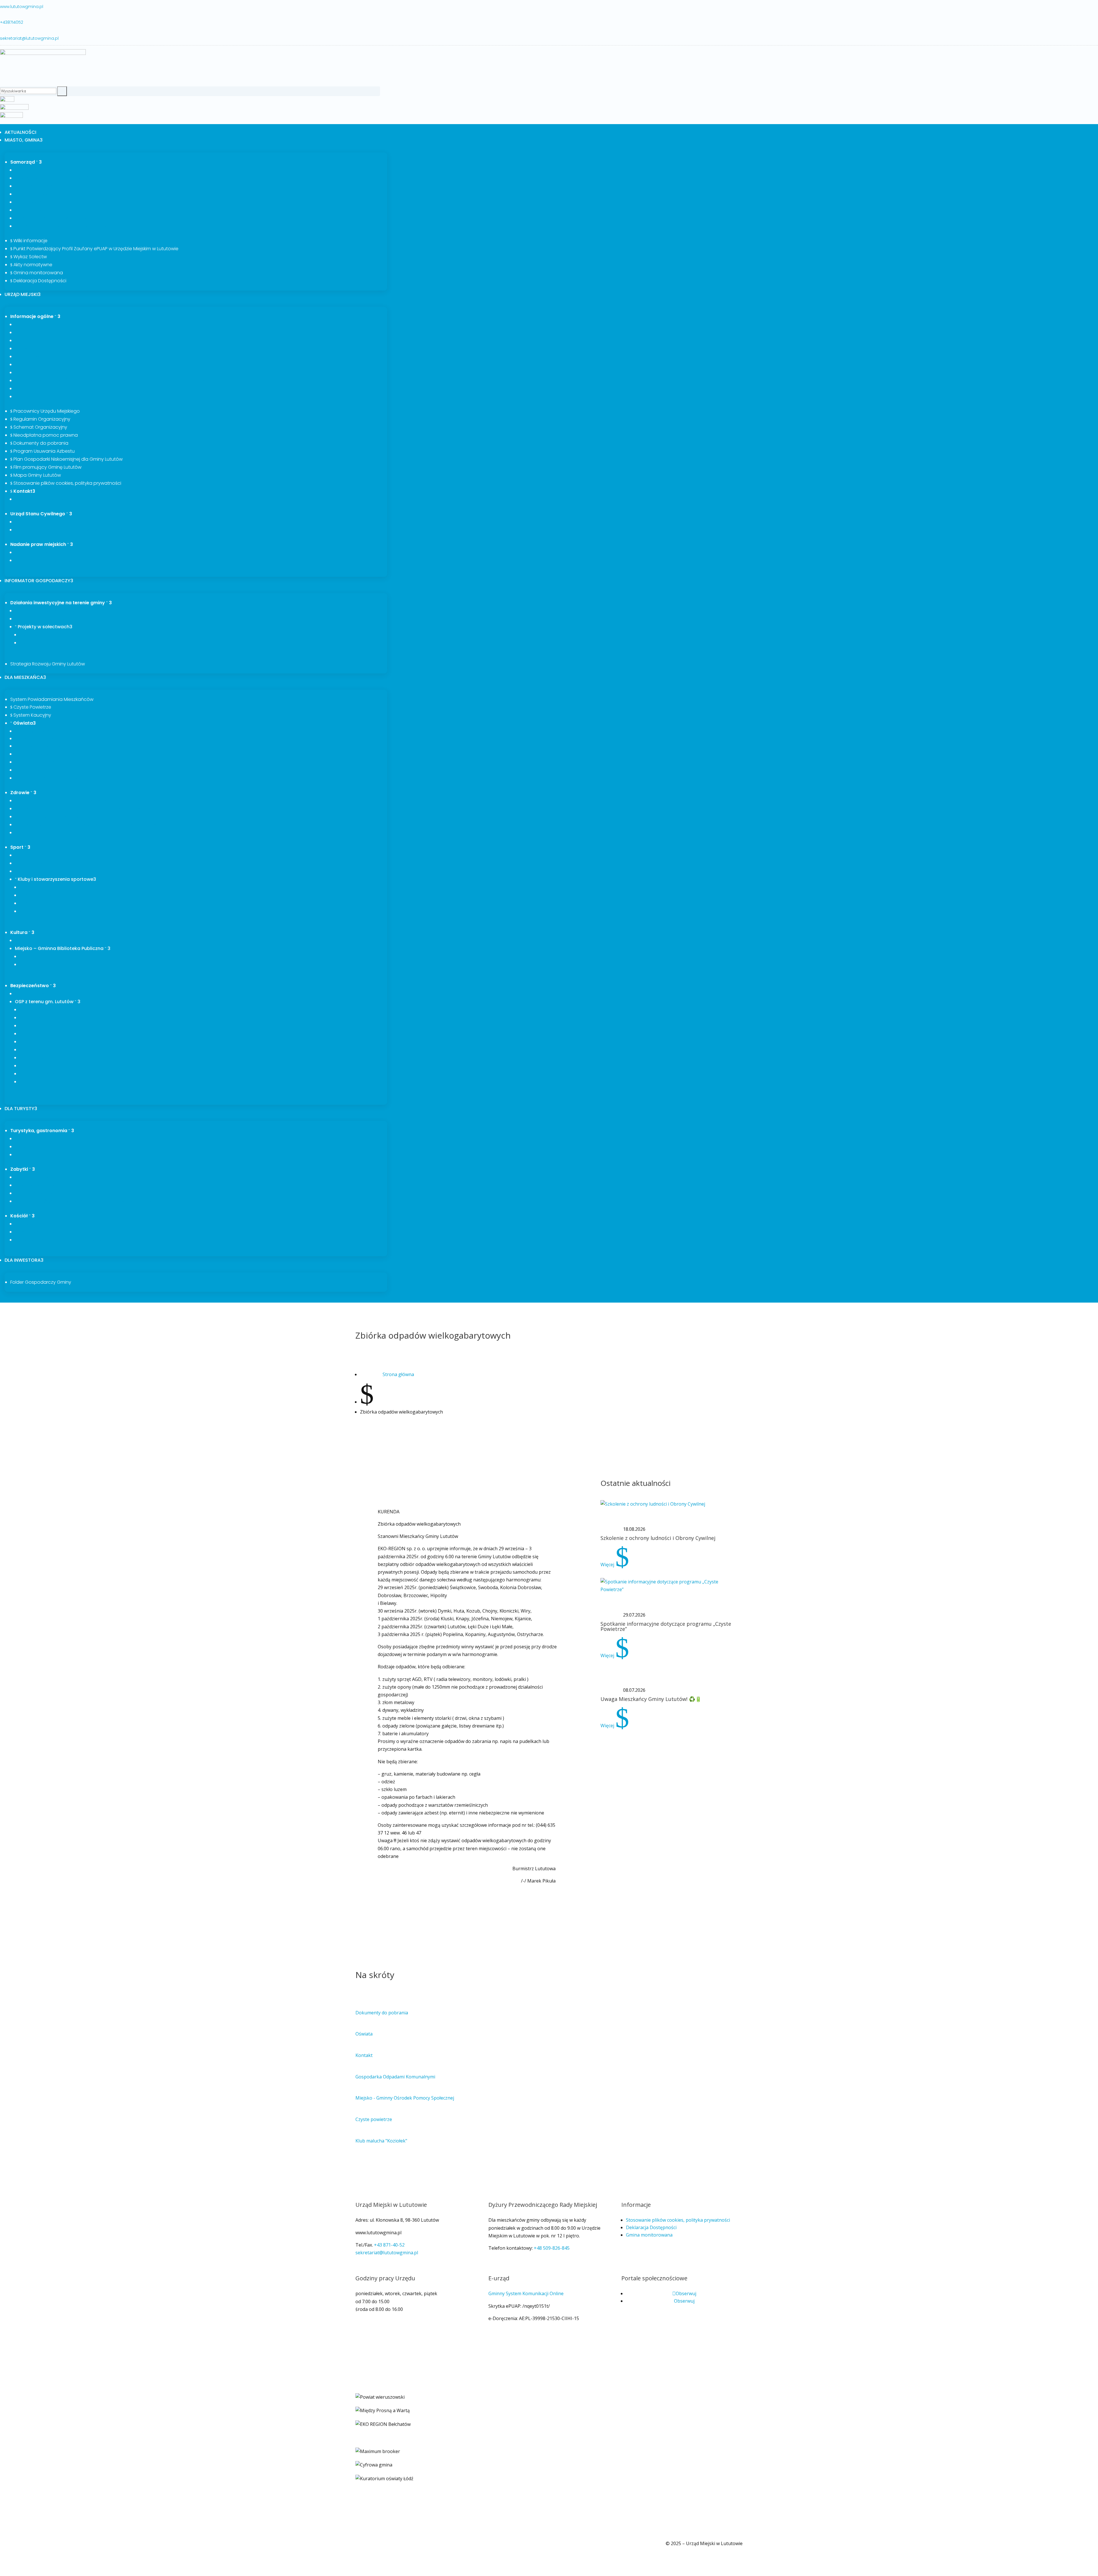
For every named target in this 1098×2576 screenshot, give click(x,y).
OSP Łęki (30, 1033)
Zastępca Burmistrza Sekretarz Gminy (57, 178)
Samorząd (26, 162)
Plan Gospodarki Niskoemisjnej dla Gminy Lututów (66, 459)
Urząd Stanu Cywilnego (41, 514)
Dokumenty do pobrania (39, 443)
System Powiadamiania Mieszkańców (52, 699)
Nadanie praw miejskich (42, 544)
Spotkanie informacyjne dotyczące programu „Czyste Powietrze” (666, 1626)
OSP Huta (31, 1058)
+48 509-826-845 (552, 2248)
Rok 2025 (31, 643)
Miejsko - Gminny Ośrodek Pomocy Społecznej (405, 2098)
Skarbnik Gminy (33, 186)
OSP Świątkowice (39, 1009)
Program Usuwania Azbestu (42, 451)
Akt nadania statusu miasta (46, 560)
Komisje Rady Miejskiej (41, 210)
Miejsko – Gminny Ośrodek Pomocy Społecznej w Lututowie (80, 808)
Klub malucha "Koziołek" (381, 2141)
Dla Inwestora (24, 1260)
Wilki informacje (29, 241)
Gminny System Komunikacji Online (526, 2293)
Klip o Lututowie (34, 552)
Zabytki (23, 1169)
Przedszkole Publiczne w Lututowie (54, 762)
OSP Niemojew (37, 1025)
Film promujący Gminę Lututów (46, 467)
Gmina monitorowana (37, 273)
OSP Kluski (32, 1050)
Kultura (22, 932)
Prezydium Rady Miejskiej (43, 194)
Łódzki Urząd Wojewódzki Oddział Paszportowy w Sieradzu (79, 530)
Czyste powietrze (374, 2119)
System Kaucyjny (31, 715)
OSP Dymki (33, 1066)
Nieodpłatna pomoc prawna (44, 435)
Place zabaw (29, 863)
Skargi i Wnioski (34, 356)
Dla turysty (21, 1109)
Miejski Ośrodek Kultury (42, 940)
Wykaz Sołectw (29, 257)
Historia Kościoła (34, 1232)
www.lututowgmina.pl (22, 7)
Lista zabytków (32, 1177)
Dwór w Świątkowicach (41, 1185)
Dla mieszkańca (25, 677)
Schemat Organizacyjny (39, 427)
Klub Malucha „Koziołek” (41, 731)
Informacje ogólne (35, 316)
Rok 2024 (31, 635)
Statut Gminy (30, 340)
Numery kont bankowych (43, 499)
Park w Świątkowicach (40, 1193)
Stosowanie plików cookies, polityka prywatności (66, 483)
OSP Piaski (32, 1017)
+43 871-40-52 (389, 2245)
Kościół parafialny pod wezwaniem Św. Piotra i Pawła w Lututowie (86, 1201)
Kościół (22, 1216)
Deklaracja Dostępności (38, 281)
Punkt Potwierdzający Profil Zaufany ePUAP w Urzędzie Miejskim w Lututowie (94, 249)
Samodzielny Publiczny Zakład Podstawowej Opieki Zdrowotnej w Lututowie (97, 800)
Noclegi (25, 1154)
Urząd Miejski (23, 294)
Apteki (23, 832)
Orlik (22, 855)
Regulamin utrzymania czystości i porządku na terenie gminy (81, 372)
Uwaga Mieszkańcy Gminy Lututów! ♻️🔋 (651, 1699)
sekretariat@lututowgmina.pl (29, 38)
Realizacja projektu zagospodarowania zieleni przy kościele (80, 1240)
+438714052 (12, 22)
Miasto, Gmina (24, 140)
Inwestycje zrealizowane (42, 619)
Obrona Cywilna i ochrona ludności (54, 993)
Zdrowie (23, 793)
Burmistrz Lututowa (38, 170)
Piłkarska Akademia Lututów (51, 911)
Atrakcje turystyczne (38, 1138)
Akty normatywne (31, 265)
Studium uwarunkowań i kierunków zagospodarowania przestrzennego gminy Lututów (110, 380)
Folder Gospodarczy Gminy (41, 1282)
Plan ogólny (29, 388)
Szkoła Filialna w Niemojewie (47, 754)
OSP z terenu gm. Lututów (48, 1002)
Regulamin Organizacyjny (40, 419)
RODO (28, 956)
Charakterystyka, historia (44, 324)
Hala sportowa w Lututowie (46, 871)
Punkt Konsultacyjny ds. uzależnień (54, 816)
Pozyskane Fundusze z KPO (44, 738)
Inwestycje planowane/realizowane (54, 611)
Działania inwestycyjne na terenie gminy (61, 603)
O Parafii (26, 1224)
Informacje (33, 964)
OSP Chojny (33, 1082)
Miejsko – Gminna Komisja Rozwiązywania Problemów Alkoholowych (90, 824)
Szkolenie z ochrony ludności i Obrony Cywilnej (658, 1538)
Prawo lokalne (32, 348)
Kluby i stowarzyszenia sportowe (55, 879)
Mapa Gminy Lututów (36, 475)
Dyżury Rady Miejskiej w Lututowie (53, 218)
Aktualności (20, 132)
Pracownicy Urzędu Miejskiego (45, 411)
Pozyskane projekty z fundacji (48, 778)
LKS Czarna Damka (41, 903)
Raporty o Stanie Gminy (42, 396)
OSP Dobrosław (38, 1074)
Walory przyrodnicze (38, 1146)
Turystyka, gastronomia (42, 1131)
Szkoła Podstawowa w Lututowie (51, 746)
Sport (20, 847)
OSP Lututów (35, 1041)
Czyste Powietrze (31, 707)
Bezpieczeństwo (33, 986)
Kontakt (23, 491)
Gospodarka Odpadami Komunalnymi (395, 2077)
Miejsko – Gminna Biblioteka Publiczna (63, 948)
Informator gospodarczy (39, 581)
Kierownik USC (32, 522)
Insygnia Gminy (33, 332)
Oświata (23, 723)
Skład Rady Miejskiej (38, 202)
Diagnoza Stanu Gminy (41, 364)
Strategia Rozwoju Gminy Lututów (48, 664)
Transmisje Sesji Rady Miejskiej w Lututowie (63, 226)
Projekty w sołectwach (44, 627)
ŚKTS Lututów (36, 895)
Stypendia (27, 770)
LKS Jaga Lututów (40, 887)
